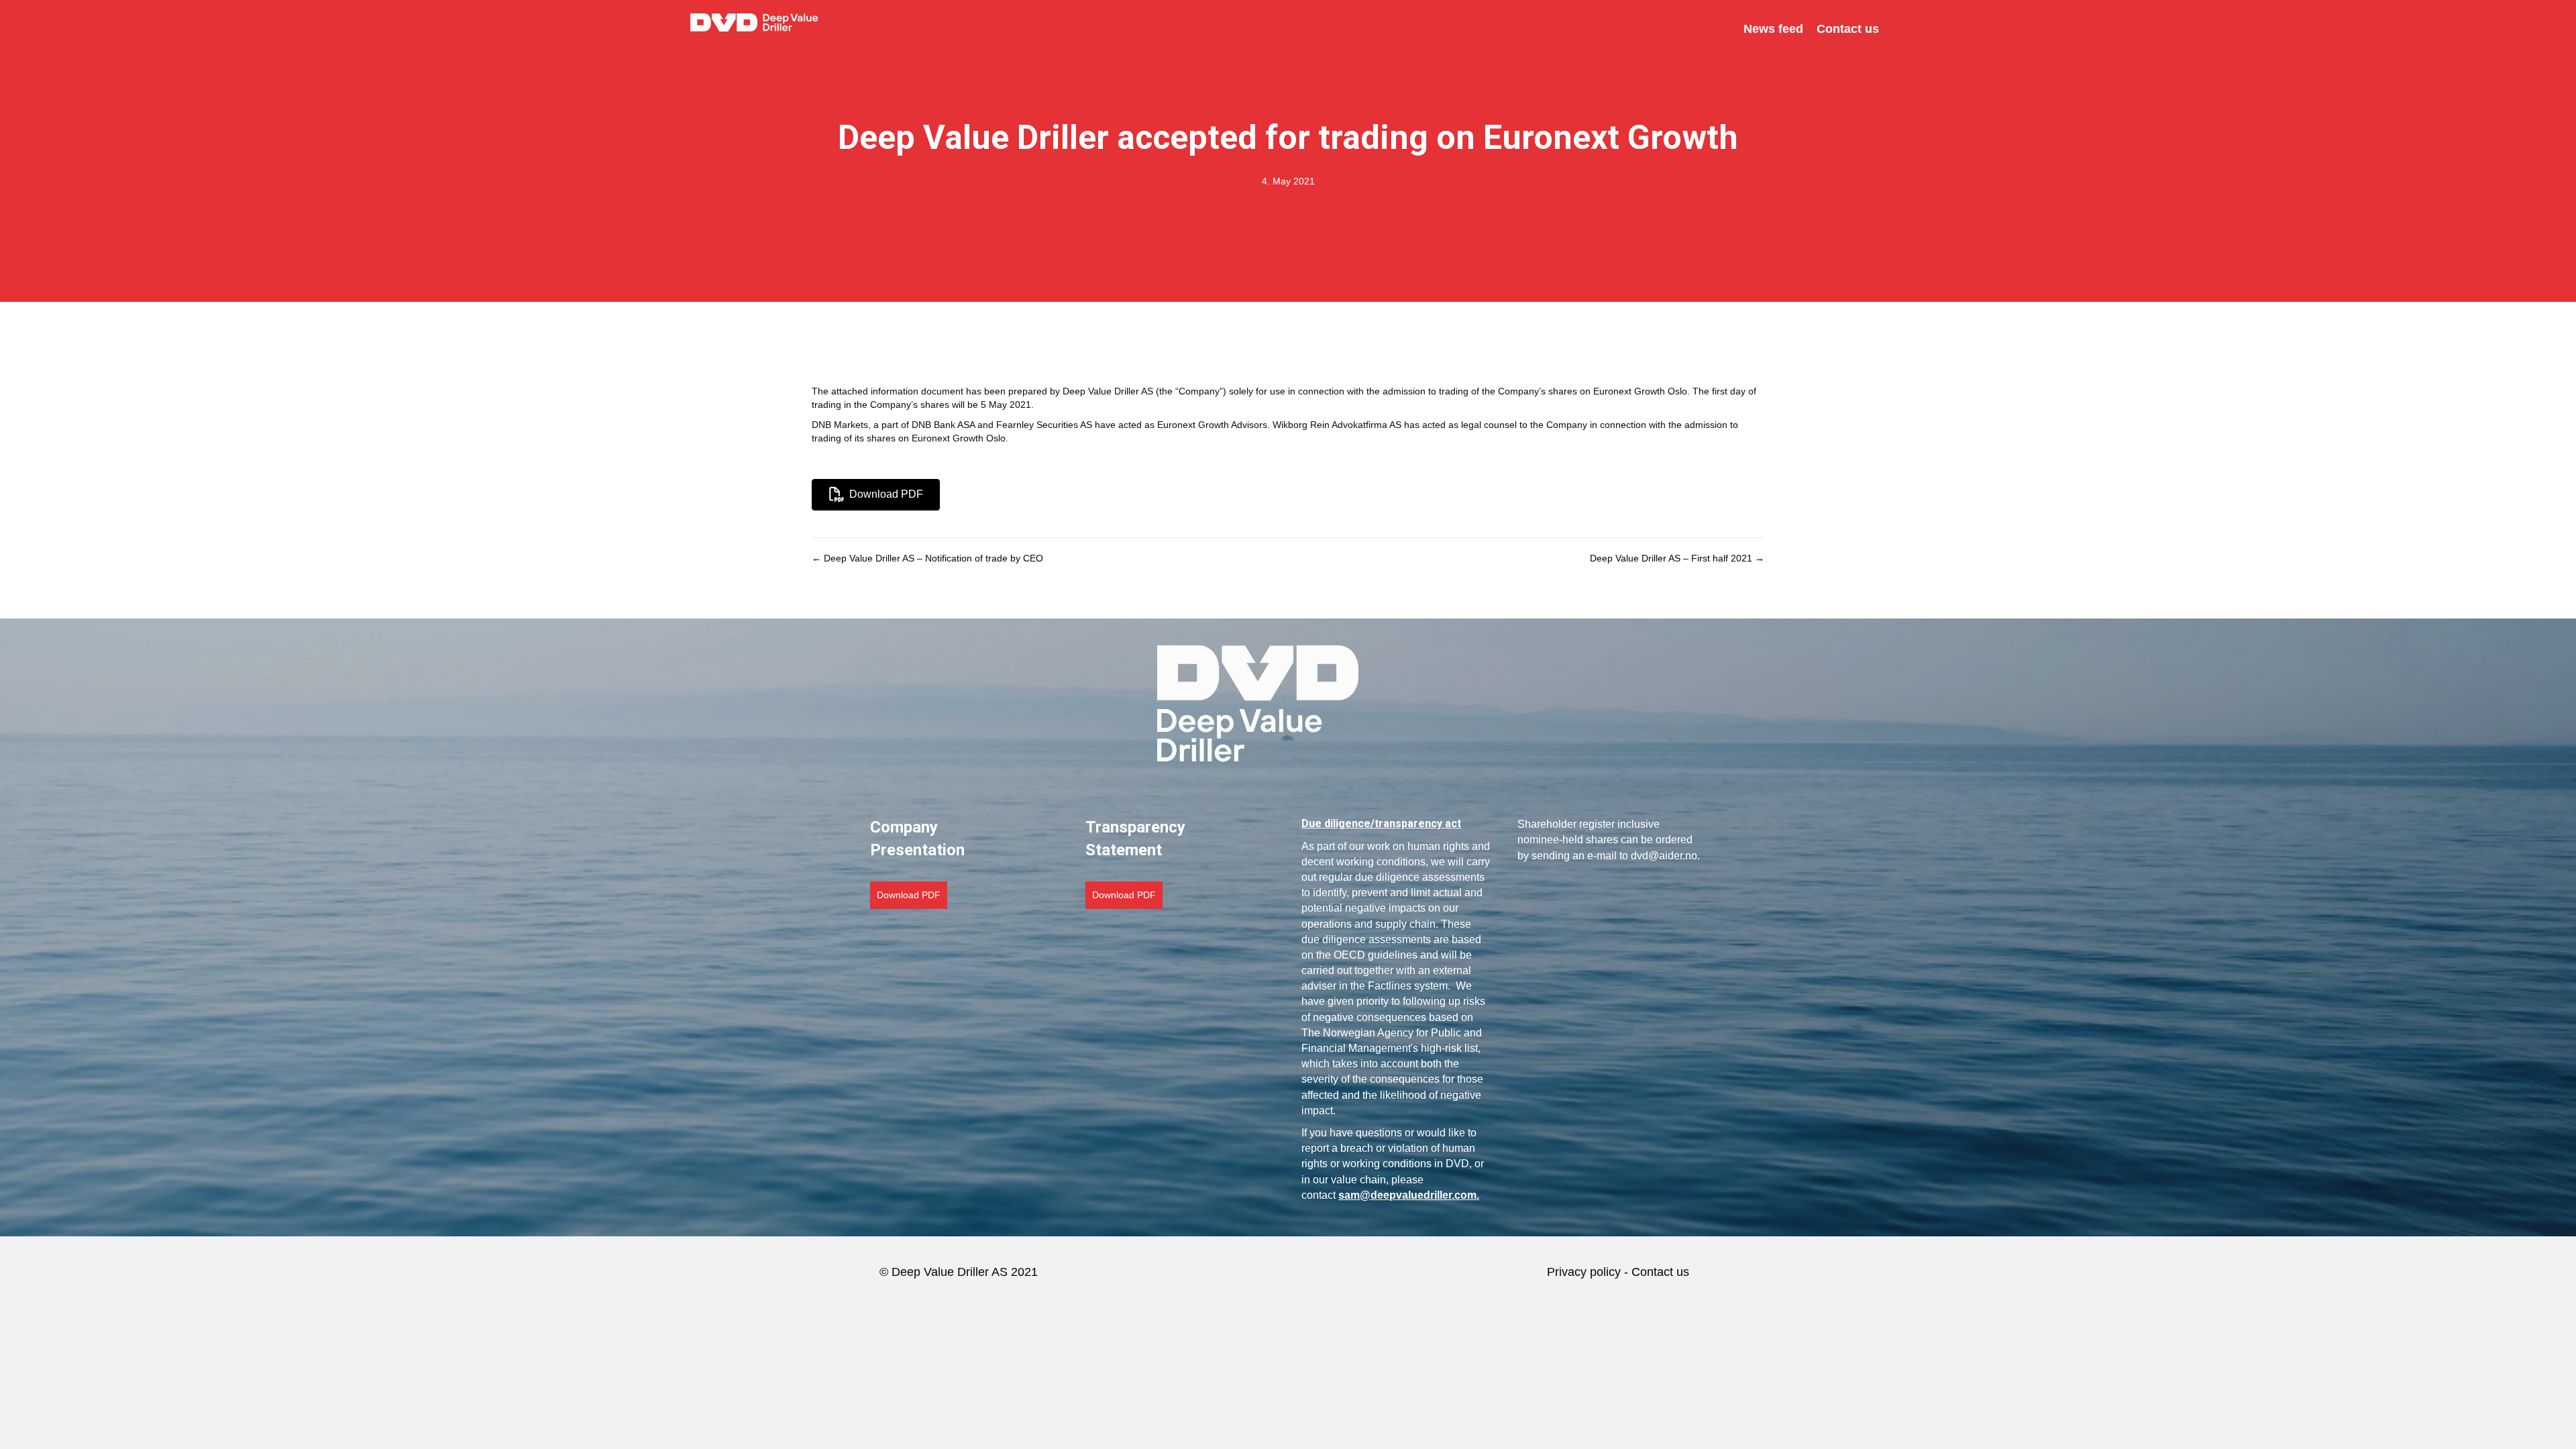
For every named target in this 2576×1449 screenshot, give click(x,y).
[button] (909, 895)
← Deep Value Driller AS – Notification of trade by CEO (927, 558)
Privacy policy (1584, 1272)
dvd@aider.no (1664, 856)
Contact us (1662, 1272)
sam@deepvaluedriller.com (1407, 1195)
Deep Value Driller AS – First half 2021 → (1677, 558)
